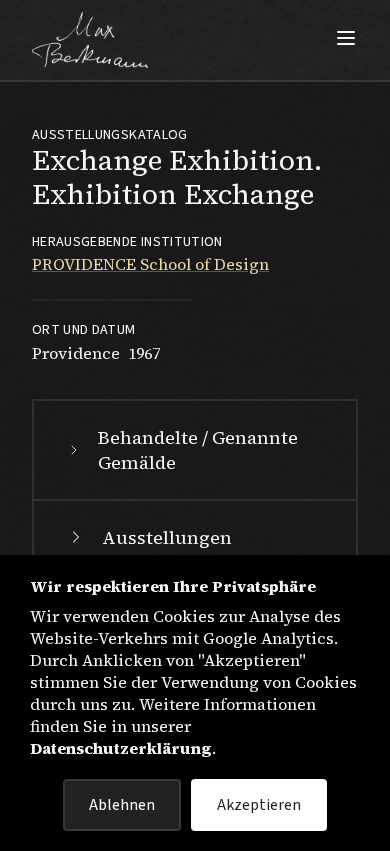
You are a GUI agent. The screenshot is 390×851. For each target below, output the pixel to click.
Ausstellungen (167, 537)
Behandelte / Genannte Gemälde (198, 450)
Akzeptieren (259, 805)
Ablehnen (122, 805)
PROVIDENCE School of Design (150, 264)
